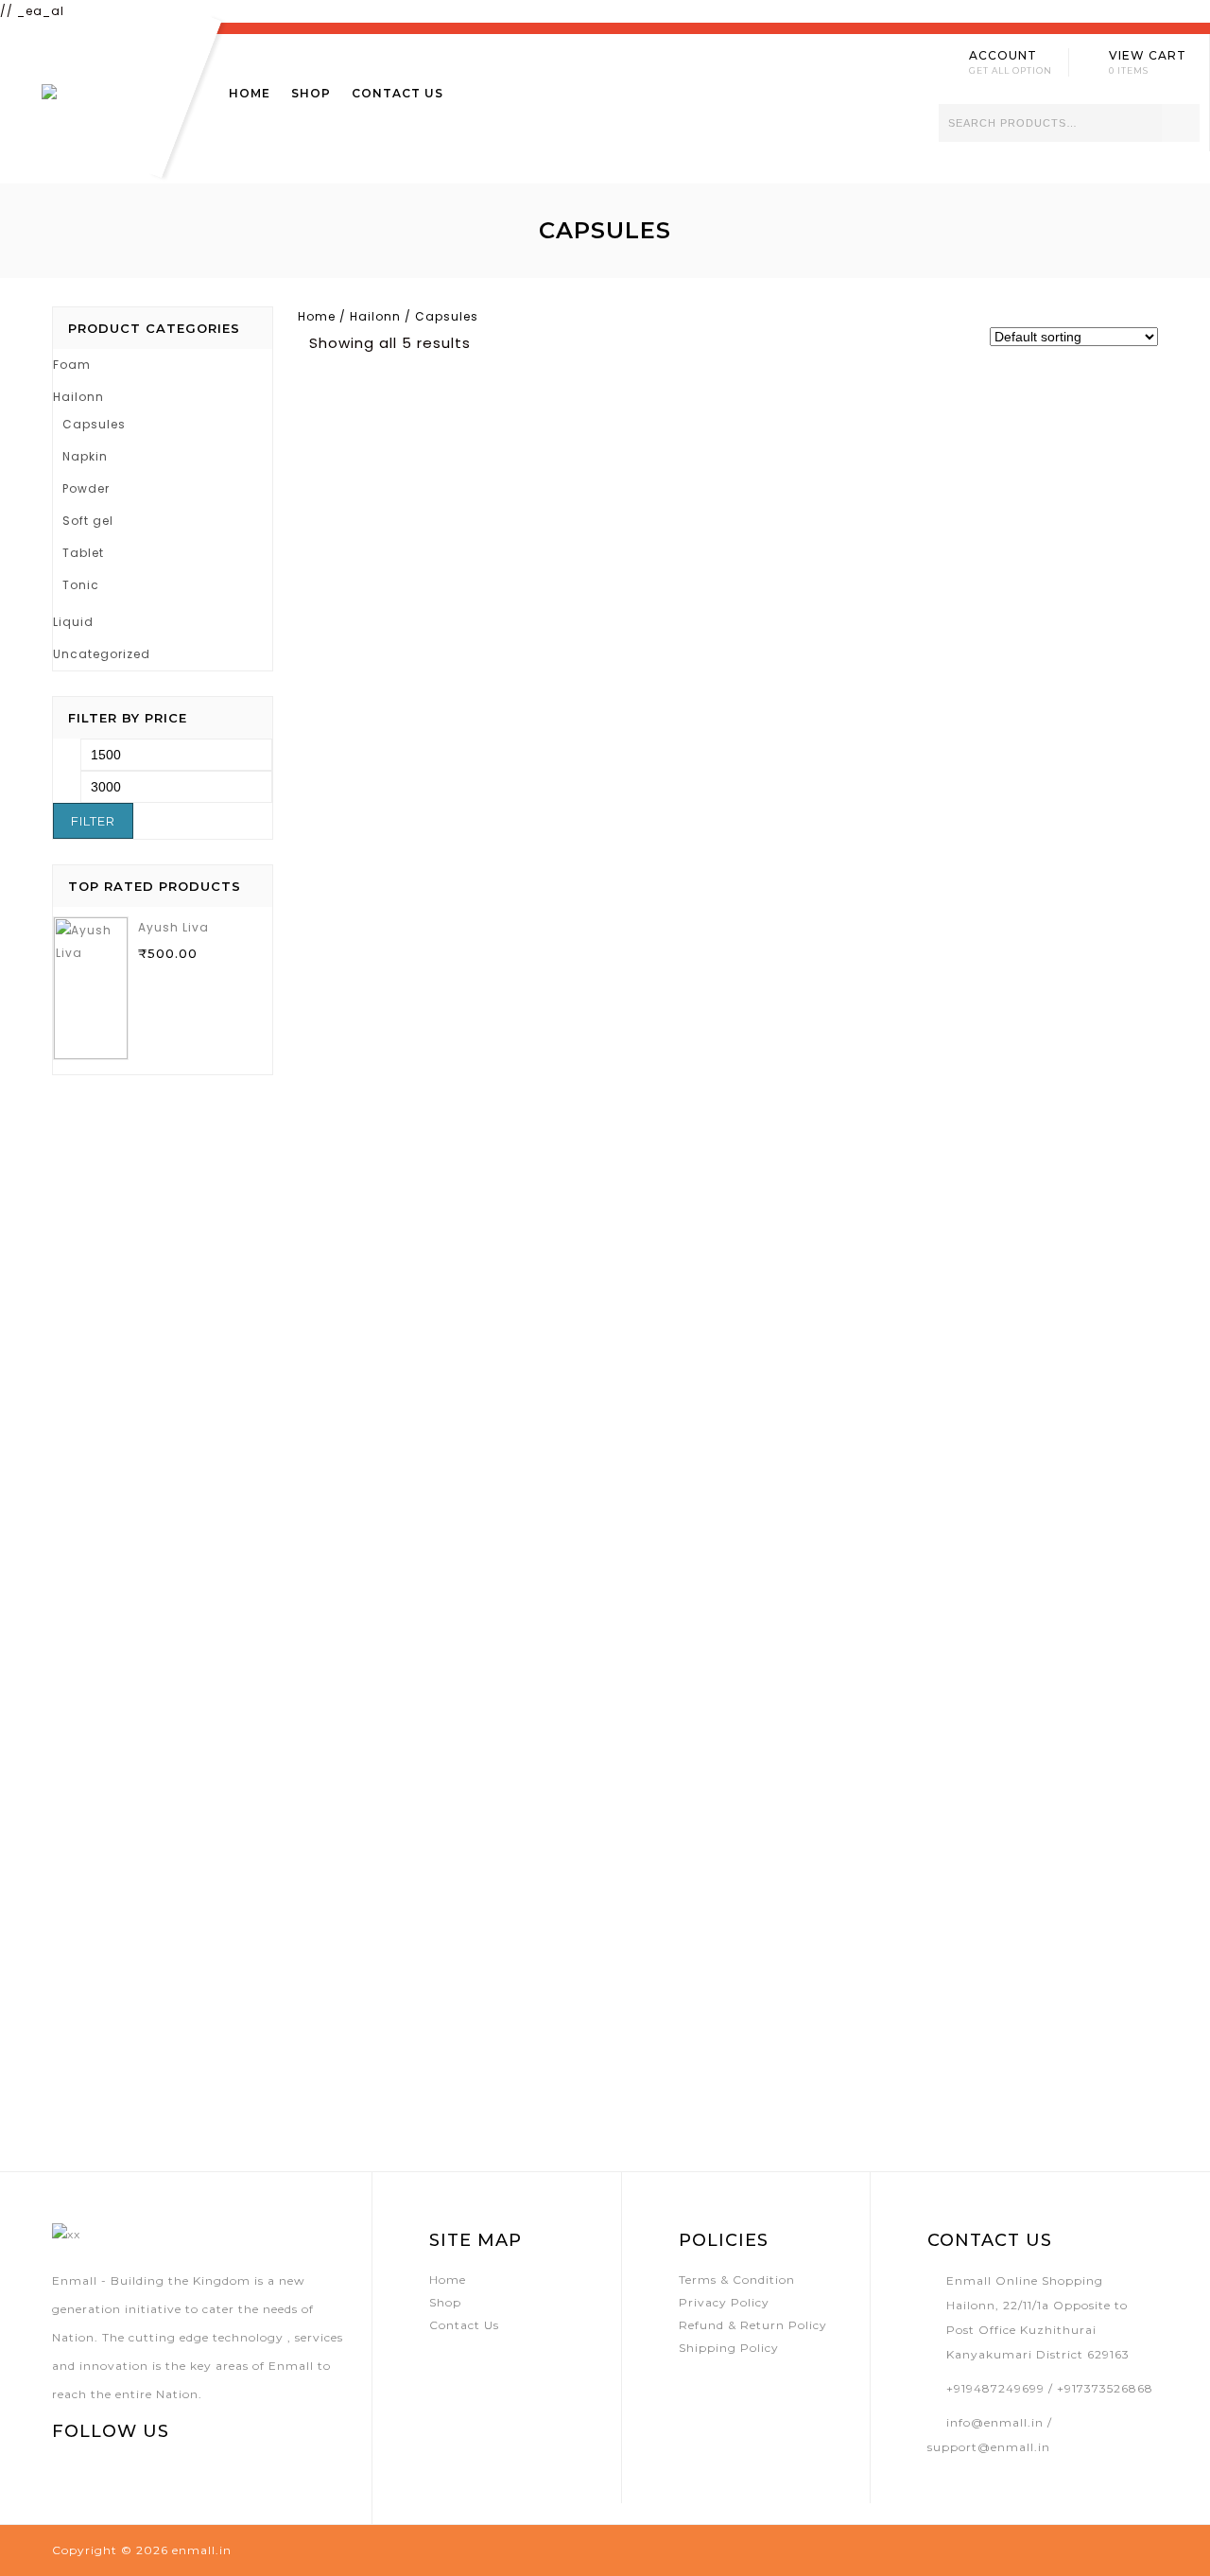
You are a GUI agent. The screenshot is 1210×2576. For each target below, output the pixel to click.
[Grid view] (493, 342)
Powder (86, 488)
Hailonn (375, 316)
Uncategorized (102, 654)
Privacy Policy (724, 2302)
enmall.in (202, 2550)
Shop (311, 93)
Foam (72, 365)
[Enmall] (103, 100)
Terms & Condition (737, 2280)
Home (250, 93)
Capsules (94, 424)
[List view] (521, 342)
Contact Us (398, 93)
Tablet (83, 553)
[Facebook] (64, 2472)
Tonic (81, 585)
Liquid (73, 622)
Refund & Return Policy (753, 2325)
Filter (93, 821)
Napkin (85, 456)
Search (1181, 123)
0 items (1129, 70)
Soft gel (88, 521)
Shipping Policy (729, 2348)
